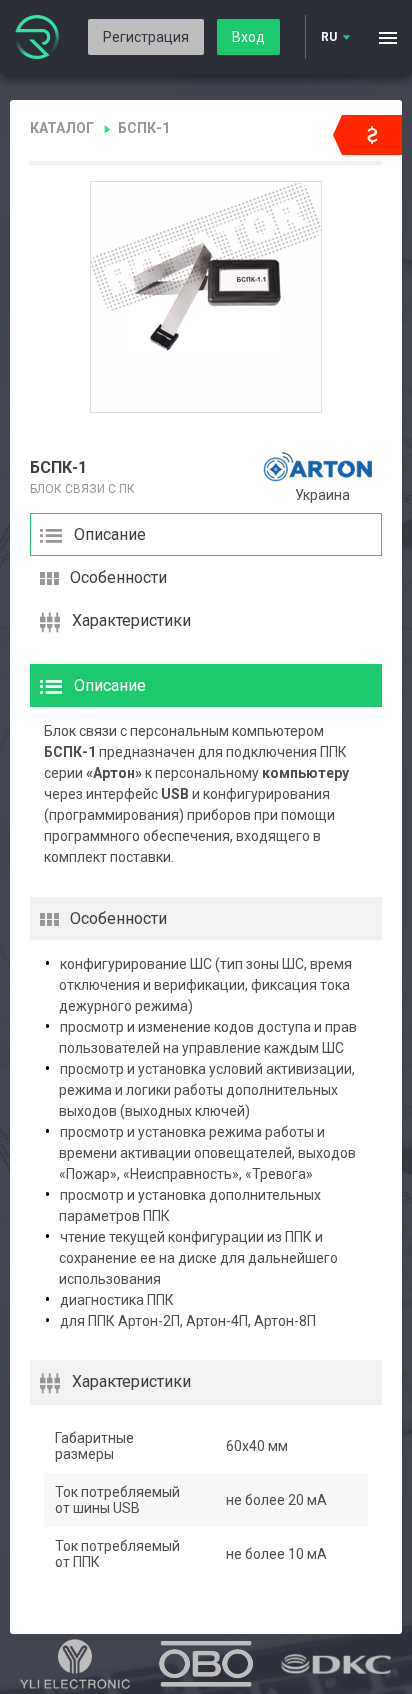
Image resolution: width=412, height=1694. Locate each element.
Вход (248, 37)
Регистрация (146, 37)
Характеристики (131, 620)
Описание (110, 534)
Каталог (62, 128)
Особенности (118, 577)
